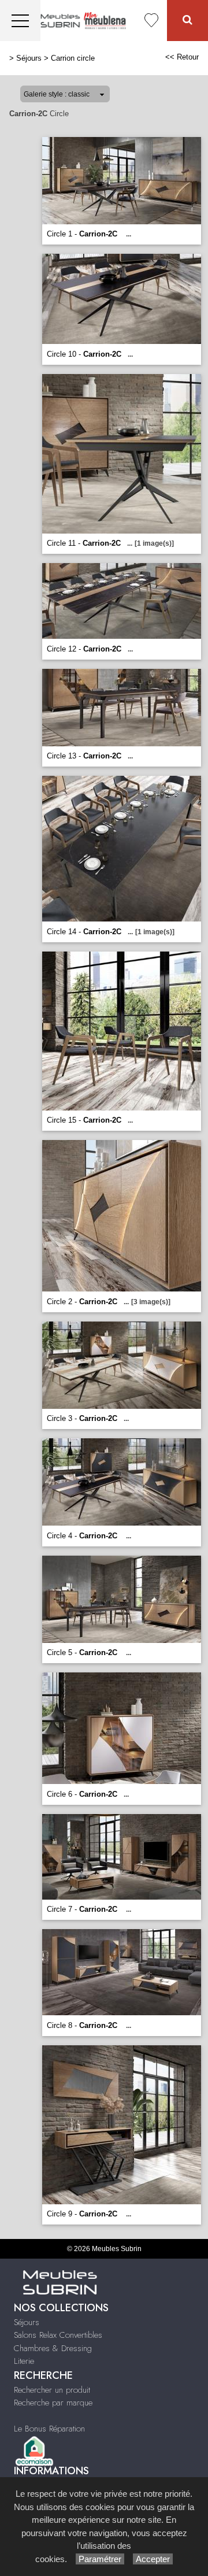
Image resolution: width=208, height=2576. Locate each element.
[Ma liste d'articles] (151, 21)
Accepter (153, 2559)
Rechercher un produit (52, 2390)
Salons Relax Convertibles (58, 2335)
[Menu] (20, 21)
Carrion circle (73, 58)
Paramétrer (100, 2559)
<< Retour (182, 57)
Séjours (29, 58)
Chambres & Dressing (53, 2348)
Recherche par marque (53, 2403)
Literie (24, 2361)
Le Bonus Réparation (49, 2429)
